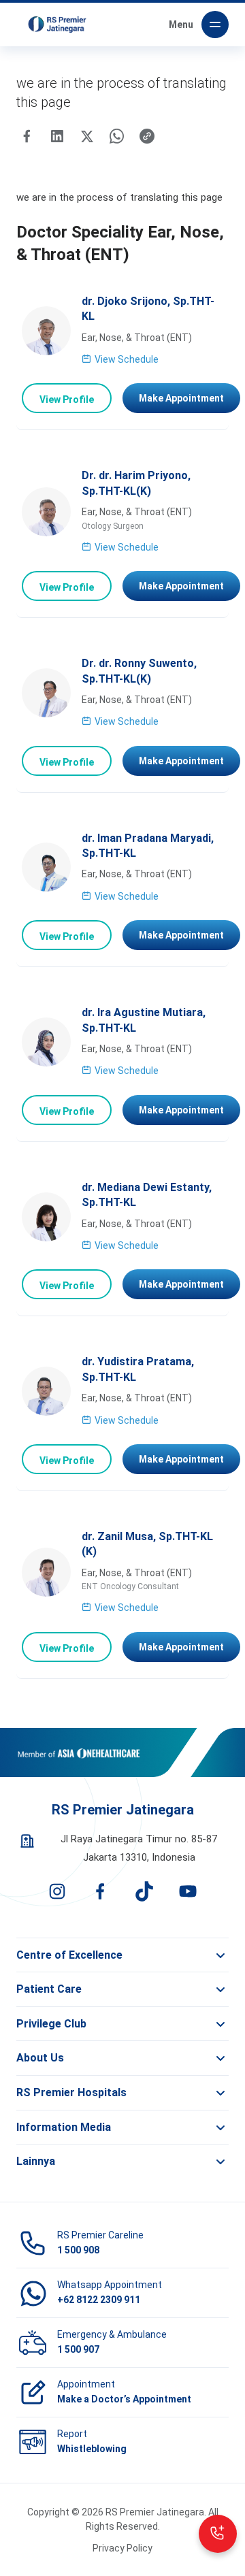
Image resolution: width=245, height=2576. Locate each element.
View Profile (67, 400)
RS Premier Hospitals (71, 2092)
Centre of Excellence (69, 1955)
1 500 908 (78, 2250)
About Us (40, 2058)
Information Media (64, 2127)
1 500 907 (78, 2349)
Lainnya (36, 2161)
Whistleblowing (92, 2449)
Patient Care (49, 1989)
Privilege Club (51, 2024)
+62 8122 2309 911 (99, 2300)
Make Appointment (181, 398)
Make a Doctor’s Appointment (124, 2399)
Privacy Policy (122, 2548)
